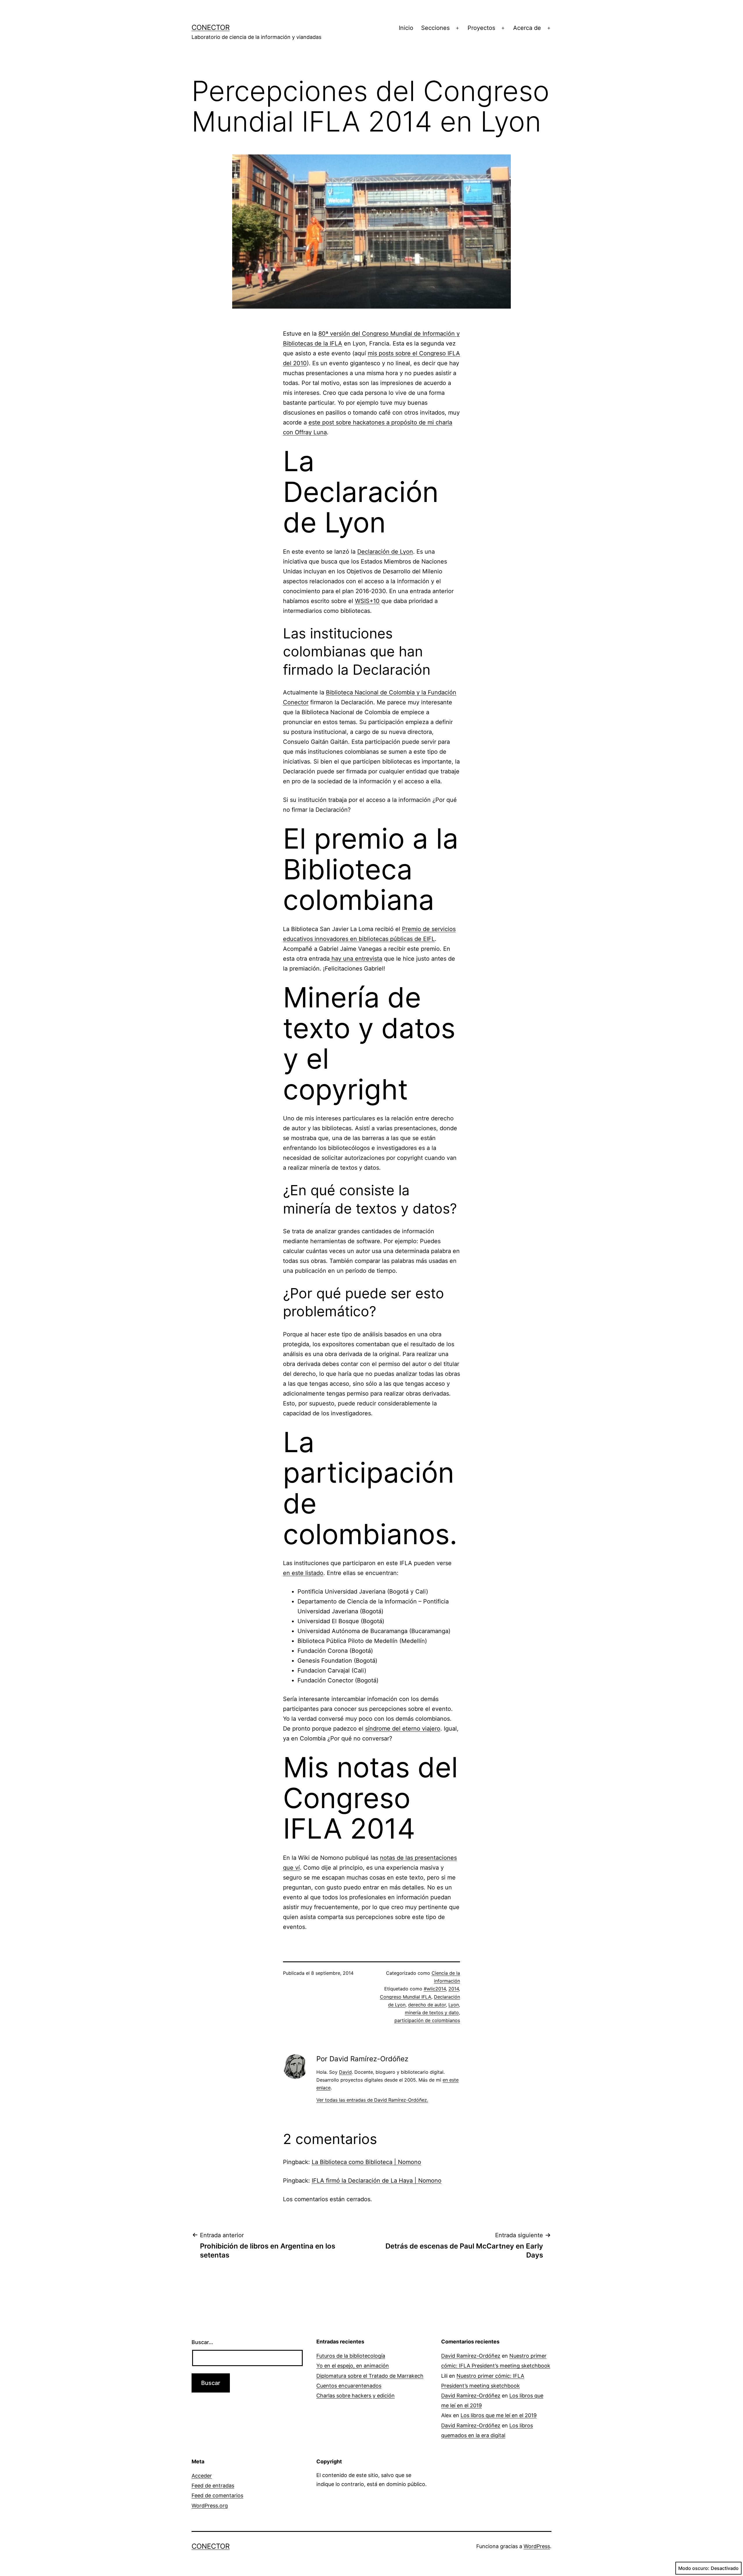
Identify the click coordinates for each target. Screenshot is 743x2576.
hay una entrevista (356, 959)
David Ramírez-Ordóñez (471, 2356)
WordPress (537, 2546)
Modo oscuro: (694, 2568)
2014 (454, 1989)
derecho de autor (427, 2005)
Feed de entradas (213, 2486)
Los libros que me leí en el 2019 (499, 2415)
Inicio (406, 28)
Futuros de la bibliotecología (351, 2356)
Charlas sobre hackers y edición (356, 2396)
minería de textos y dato (432, 2012)
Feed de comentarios (217, 2495)
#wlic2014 (435, 1989)
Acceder (202, 2476)
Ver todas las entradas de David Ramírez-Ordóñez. (372, 2100)
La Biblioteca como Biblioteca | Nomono (366, 2162)
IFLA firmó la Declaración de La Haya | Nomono (377, 2181)
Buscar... (202, 2342)
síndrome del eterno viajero (403, 1729)
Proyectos (481, 28)
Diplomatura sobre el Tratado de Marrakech (370, 2376)
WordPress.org (210, 2506)
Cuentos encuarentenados (349, 2386)
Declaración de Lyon (385, 552)
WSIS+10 (367, 601)
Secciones (435, 28)
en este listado (303, 1573)
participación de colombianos (427, 2020)
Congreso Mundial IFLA (406, 1997)
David (345, 2072)
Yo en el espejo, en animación (353, 2366)
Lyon (454, 2005)
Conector (211, 27)
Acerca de (527, 28)
